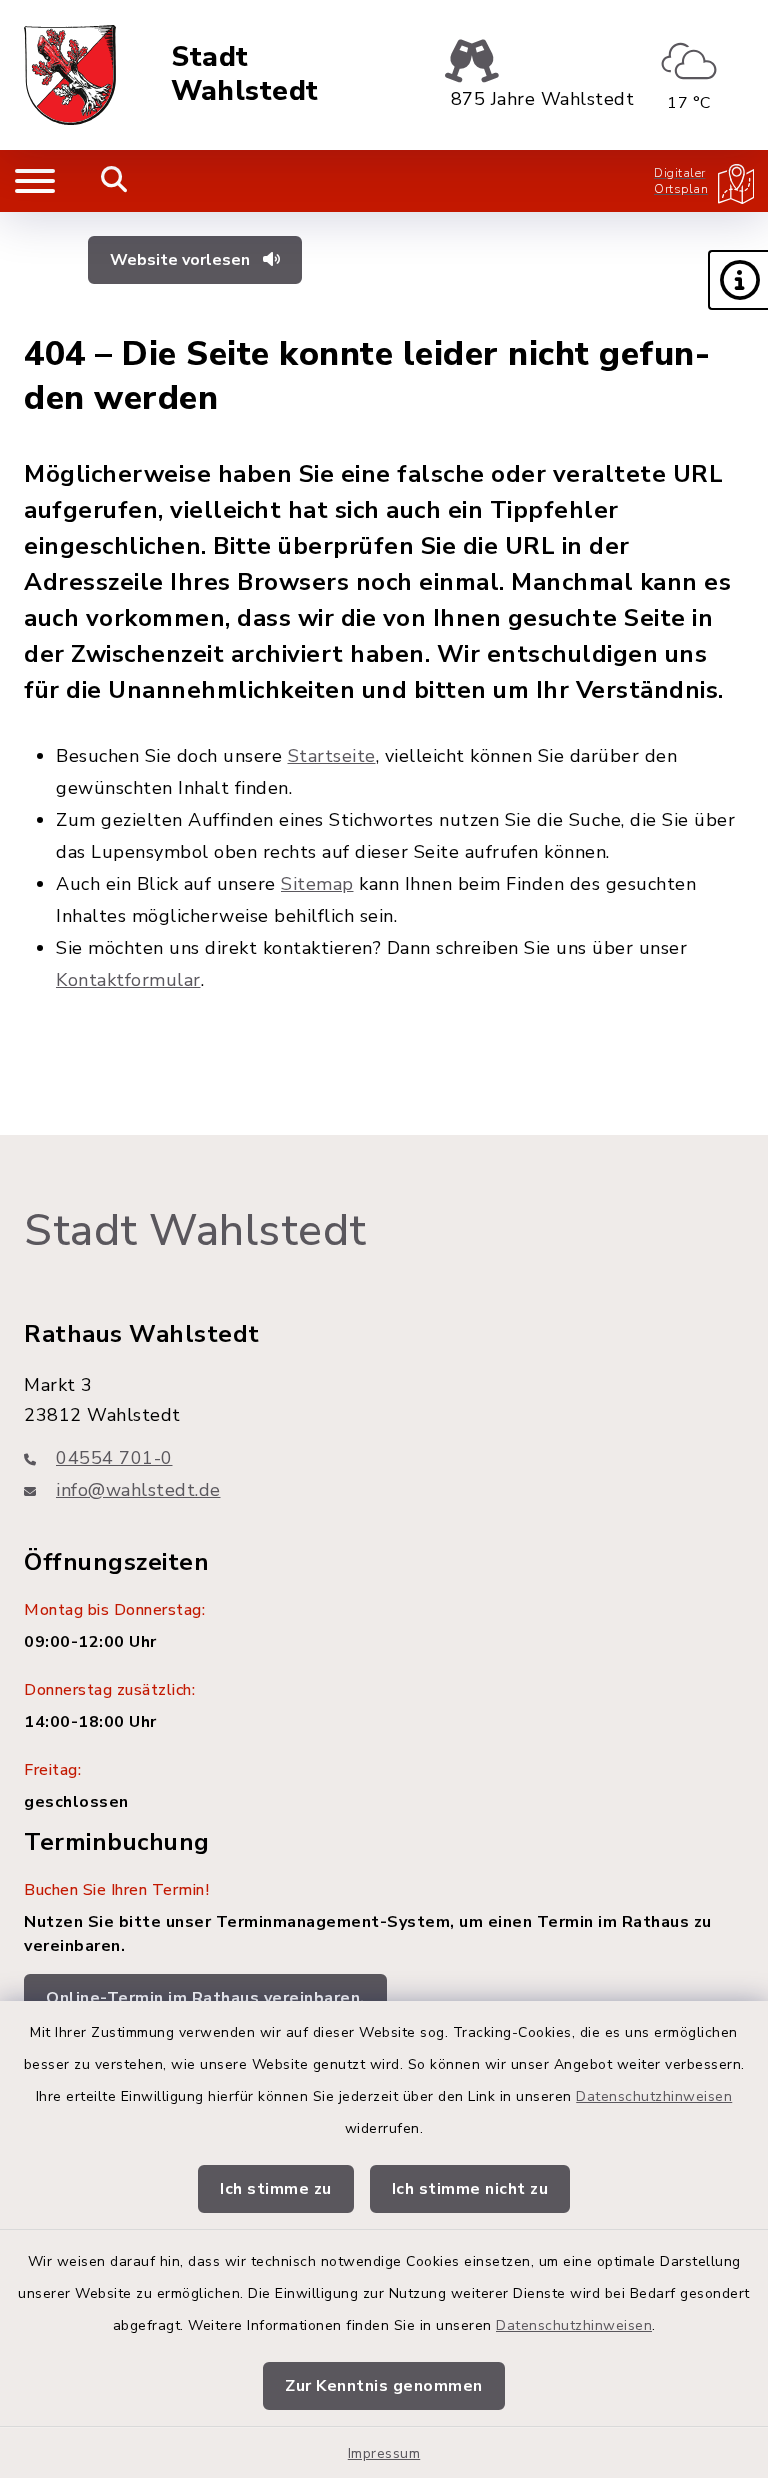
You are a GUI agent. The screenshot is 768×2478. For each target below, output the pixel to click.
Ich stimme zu (276, 2189)
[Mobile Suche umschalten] (114, 181)
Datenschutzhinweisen (654, 2096)
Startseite (332, 756)
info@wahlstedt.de (138, 1490)
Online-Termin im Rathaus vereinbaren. (205, 1998)
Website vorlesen (182, 260)
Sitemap (317, 884)
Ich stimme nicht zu (470, 2189)
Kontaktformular (128, 980)
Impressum (384, 2453)
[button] (738, 280)
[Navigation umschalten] (35, 181)
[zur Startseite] (70, 75)
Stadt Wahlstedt (245, 74)
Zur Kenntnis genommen (384, 2386)
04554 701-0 (114, 1458)
